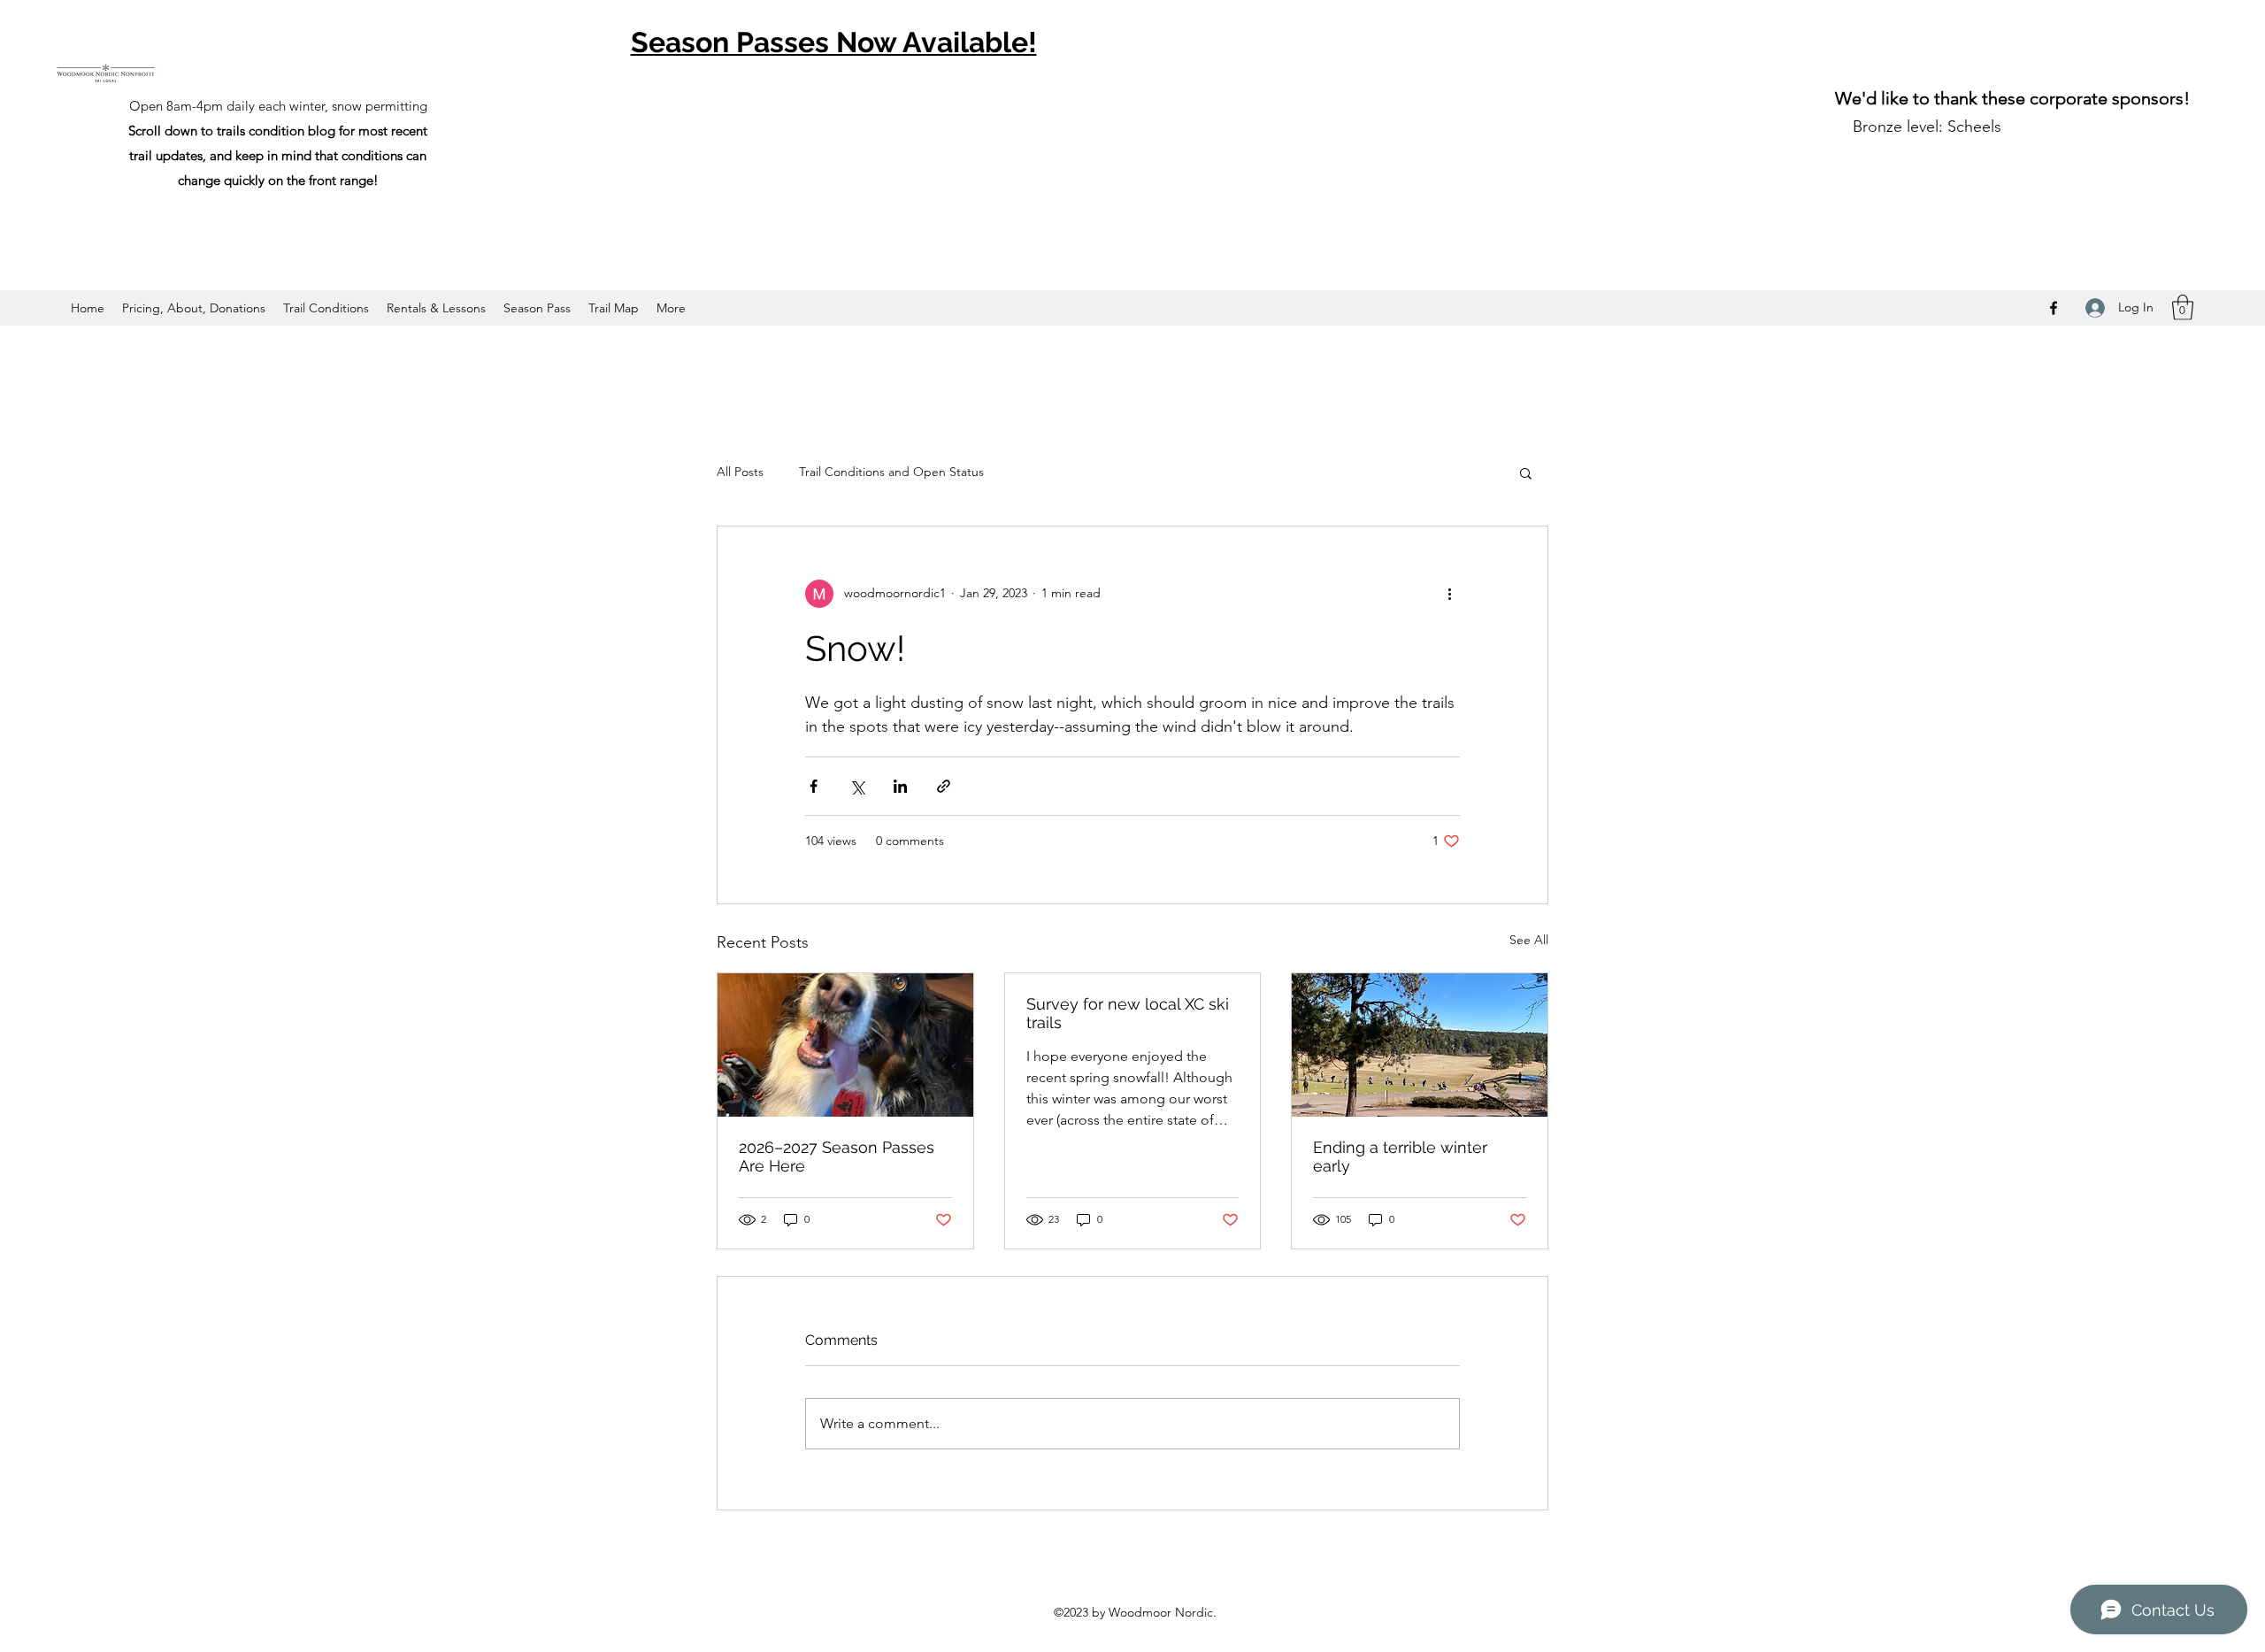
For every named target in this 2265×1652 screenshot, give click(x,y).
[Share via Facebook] (814, 786)
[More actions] (1449, 594)
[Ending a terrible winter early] (1420, 1045)
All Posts (740, 472)
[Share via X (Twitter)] (857, 786)
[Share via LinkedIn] (900, 786)
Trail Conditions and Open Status (891, 472)
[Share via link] (944, 786)
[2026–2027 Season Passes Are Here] (845, 1045)
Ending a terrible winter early (1400, 1156)
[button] (2183, 307)
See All (1529, 940)
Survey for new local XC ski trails (1128, 1013)
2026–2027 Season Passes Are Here (837, 1156)
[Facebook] (2054, 308)
